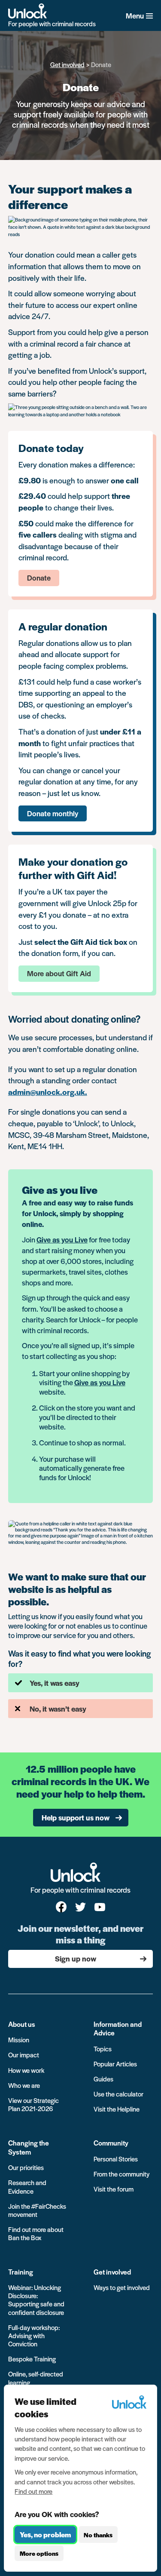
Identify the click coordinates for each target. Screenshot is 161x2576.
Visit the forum (114, 2189)
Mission (19, 2040)
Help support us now (76, 1817)
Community (111, 2143)
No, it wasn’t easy (58, 1709)
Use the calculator (118, 2094)
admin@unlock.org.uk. (48, 1092)
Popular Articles (115, 2064)
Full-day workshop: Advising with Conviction (34, 2335)
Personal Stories (116, 2159)
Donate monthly (53, 813)
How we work (26, 2070)
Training (21, 2272)
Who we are (24, 2085)
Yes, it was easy (55, 1683)
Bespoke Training (32, 2359)
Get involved (67, 64)
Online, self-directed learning (36, 2378)
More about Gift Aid (59, 973)
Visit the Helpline (117, 2109)
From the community (122, 2174)
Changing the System (29, 2147)
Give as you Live (62, 1239)
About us (22, 2024)
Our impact (24, 2055)
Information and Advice (118, 2028)
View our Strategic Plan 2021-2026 (33, 2104)
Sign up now (76, 1958)
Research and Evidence (27, 2186)
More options (39, 2553)
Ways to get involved (122, 2287)
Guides (103, 2079)
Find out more (33, 2491)
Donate (39, 578)
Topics (103, 2049)
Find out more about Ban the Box (36, 2233)
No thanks (98, 2535)
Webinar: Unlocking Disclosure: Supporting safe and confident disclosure (36, 2300)
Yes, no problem (45, 2535)
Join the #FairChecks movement (37, 2210)
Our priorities (26, 2167)
